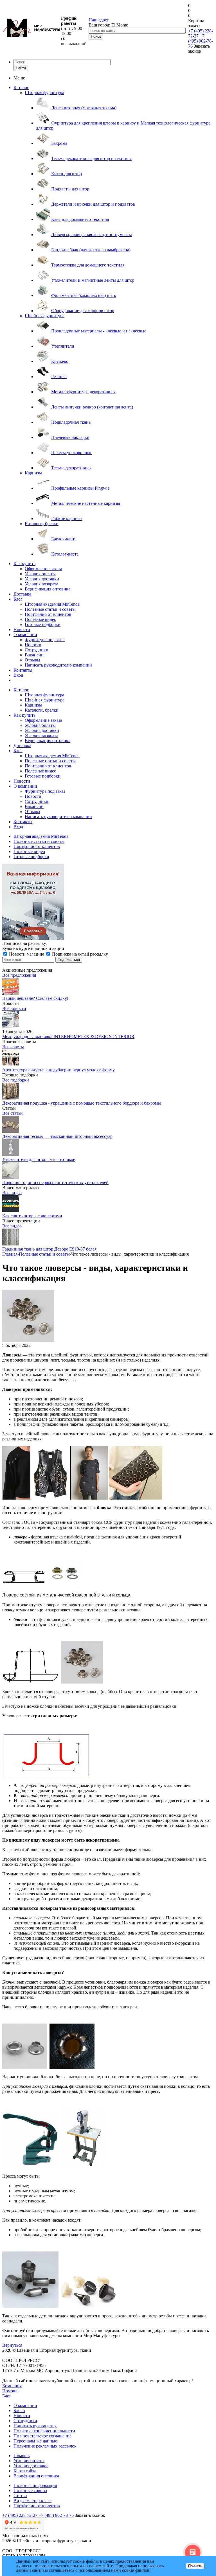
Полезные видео (40, 619)
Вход (18, 675)
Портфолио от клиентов (48, 614)
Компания (12, 2386)
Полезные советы (30, 2490)
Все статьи (13, 1113)
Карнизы (33, 473)
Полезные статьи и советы (50, 609)
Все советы (13, 1047)
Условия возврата (41, 584)
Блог (18, 599)
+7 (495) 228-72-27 (20, 2515)
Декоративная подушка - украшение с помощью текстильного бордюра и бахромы (82, 1103)
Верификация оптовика (48, 589)
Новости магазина (27, 954)
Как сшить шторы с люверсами (32, 1216)
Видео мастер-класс (32, 2501)
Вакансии (34, 655)
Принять (195, 2566)
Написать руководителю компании (58, 665)
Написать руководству (35, 2426)
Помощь (10, 2391)
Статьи (20, 2496)
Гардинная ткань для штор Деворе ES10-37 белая (49, 1249)
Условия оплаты (40, 574)
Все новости (14, 1008)
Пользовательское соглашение (42, 2436)
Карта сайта (25, 2471)
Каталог (21, 87)
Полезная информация (35, 2485)
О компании (25, 635)
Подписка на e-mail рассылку (79, 954)
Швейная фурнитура (45, 316)
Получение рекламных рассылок (45, 2446)
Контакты (23, 670)
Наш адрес (99, 20)
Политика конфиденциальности (44, 2431)
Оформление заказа (43, 569)
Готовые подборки (43, 624)
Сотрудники (37, 650)
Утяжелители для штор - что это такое (39, 1159)
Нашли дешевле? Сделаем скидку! (35, 998)
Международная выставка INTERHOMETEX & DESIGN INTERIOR (68, 1037)
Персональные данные (35, 2441)
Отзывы (32, 660)
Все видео (12, 1193)
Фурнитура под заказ (45, 640)
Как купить (24, 564)
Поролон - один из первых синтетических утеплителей (55, 1182)
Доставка (22, 594)
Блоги (19, 2410)
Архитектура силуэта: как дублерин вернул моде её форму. (59, 1070)
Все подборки (16, 1080)
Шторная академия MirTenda (52, 604)
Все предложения (19, 975)
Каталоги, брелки (42, 524)
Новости (22, 629)
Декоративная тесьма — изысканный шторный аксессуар (57, 1136)
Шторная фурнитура (44, 93)
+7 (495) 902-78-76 (201, 41)
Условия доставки (42, 579)
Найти (21, 68)
